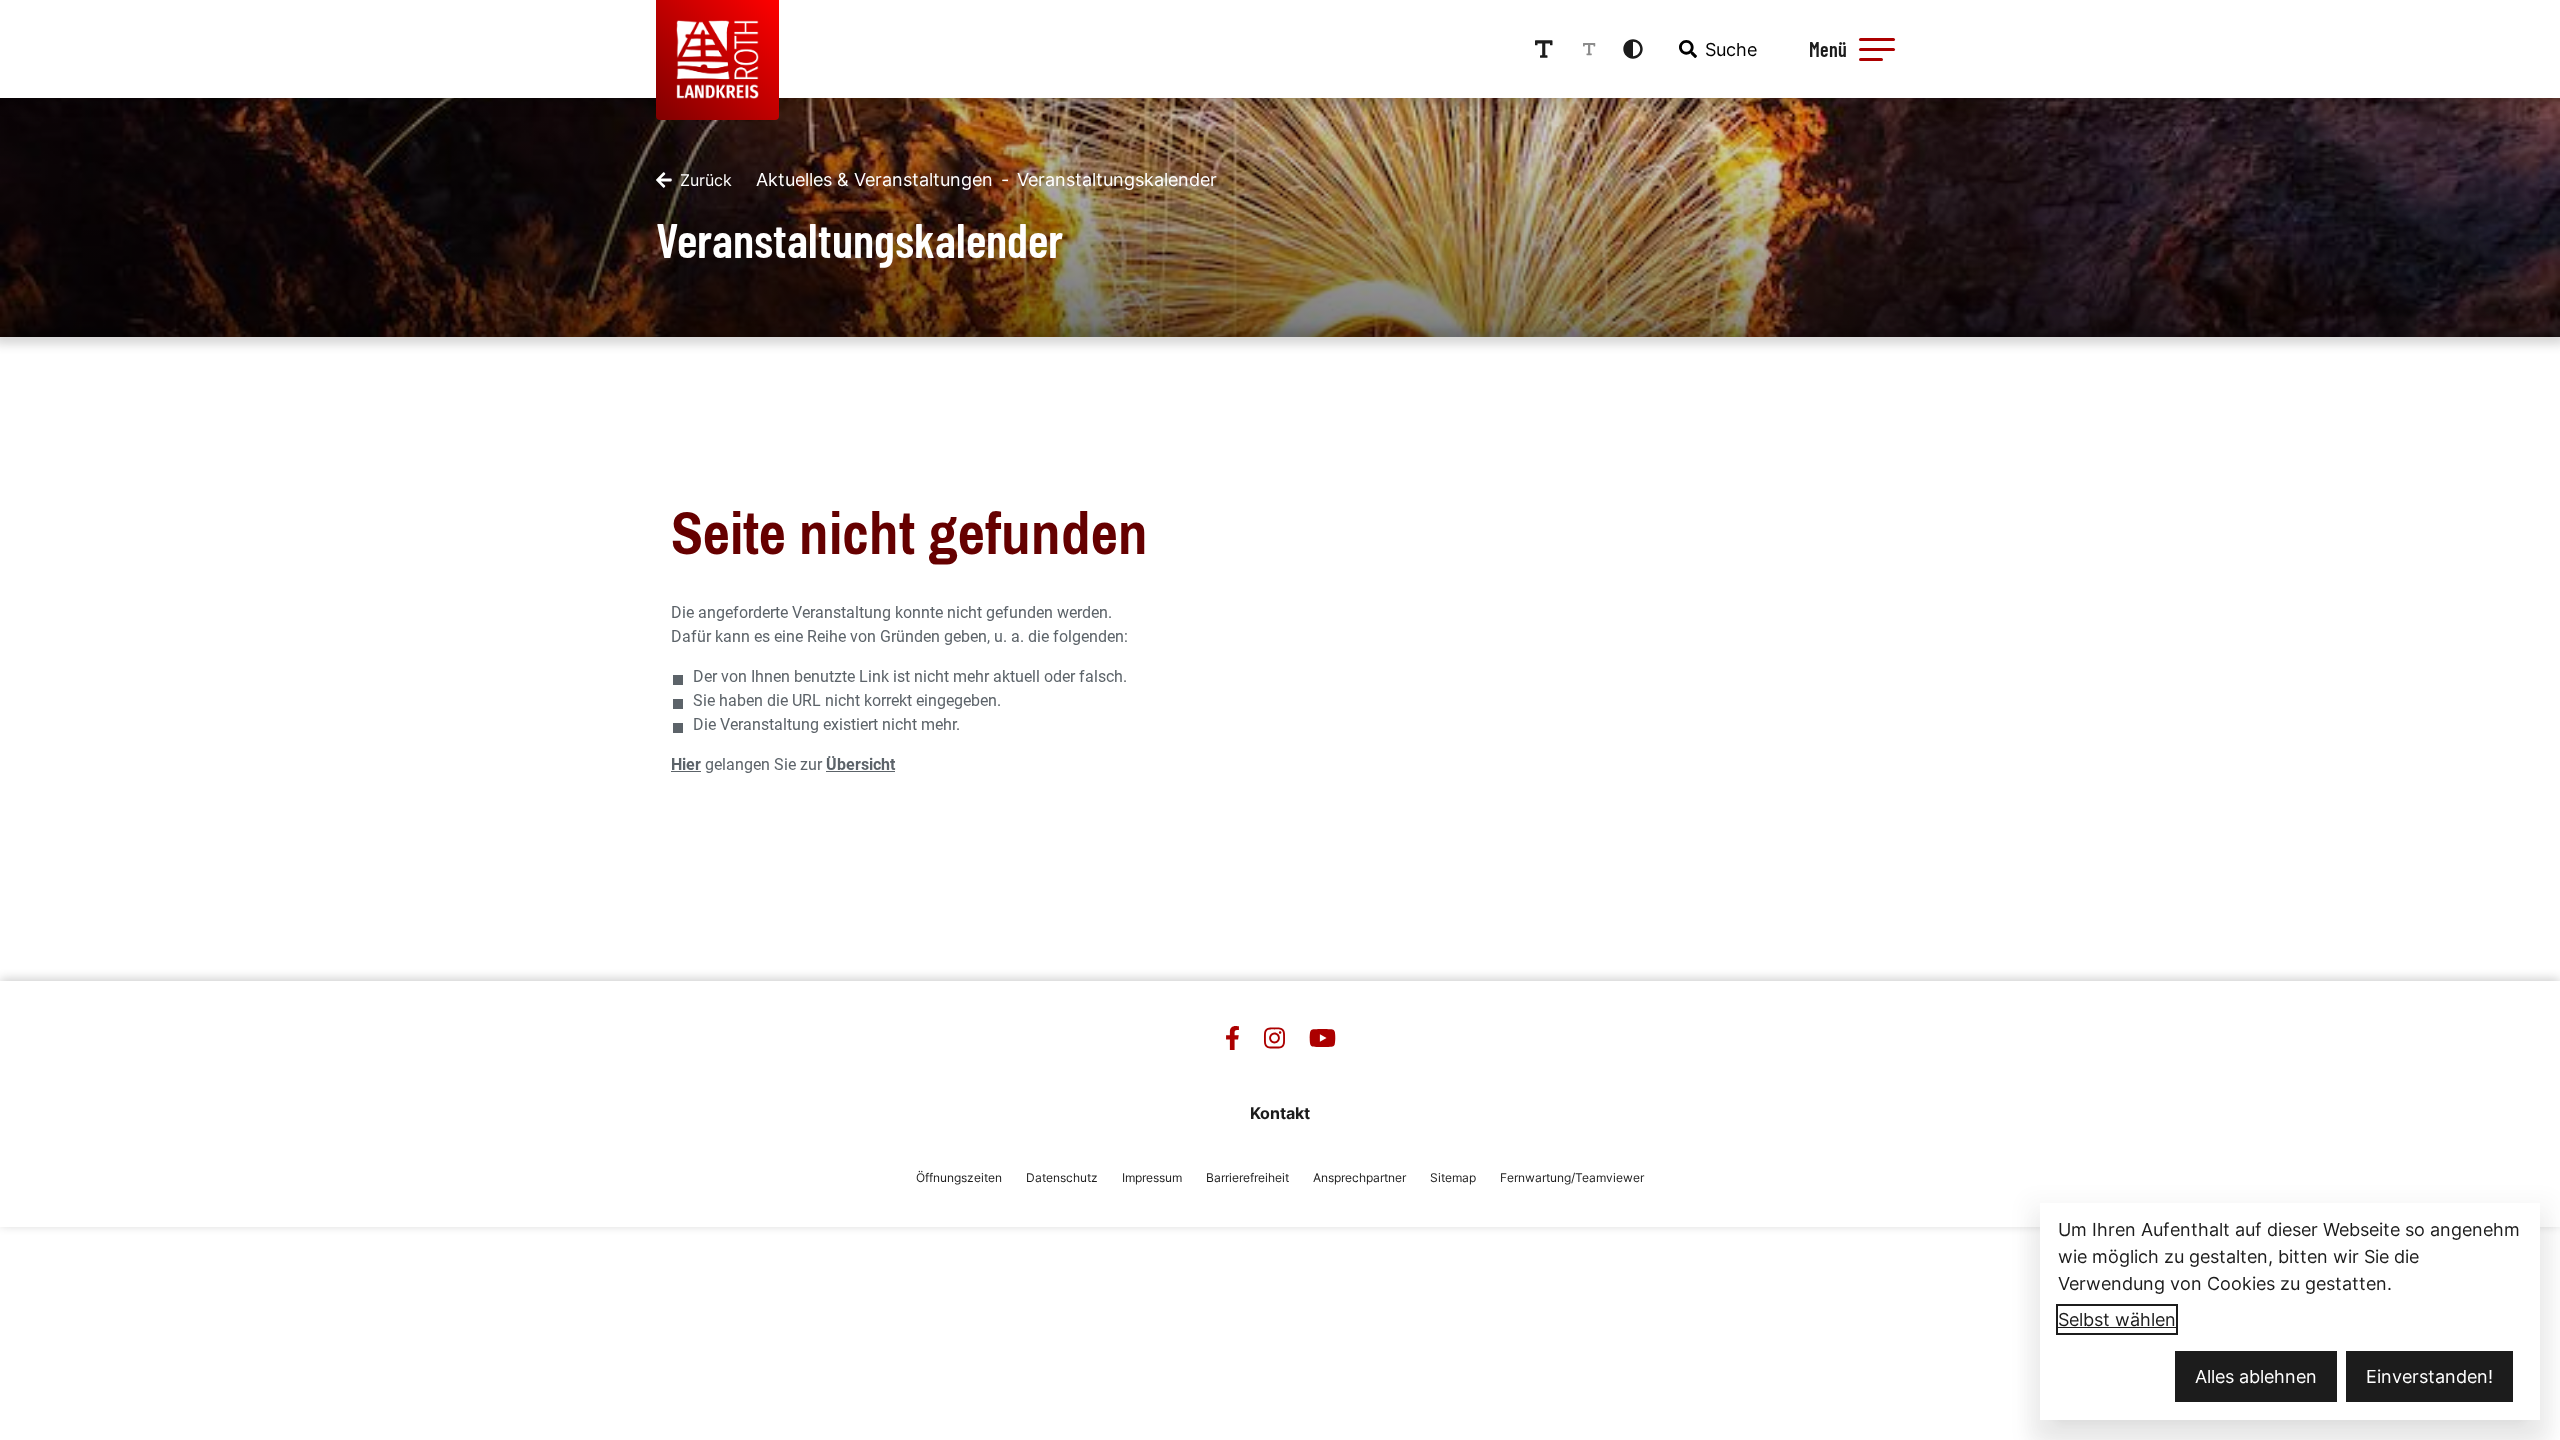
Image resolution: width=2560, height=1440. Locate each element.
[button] (1877, 49)
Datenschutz (1062, 1177)
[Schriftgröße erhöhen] (1544, 49)
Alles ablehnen (2256, 1376)
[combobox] (1716, 49)
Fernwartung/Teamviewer (1572, 1177)
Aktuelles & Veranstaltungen (874, 179)
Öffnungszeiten (959, 1177)
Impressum (1152, 1177)
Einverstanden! (2429, 1376)
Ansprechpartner (1359, 1177)
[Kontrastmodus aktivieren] (1633, 49)
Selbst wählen (2117, 1319)
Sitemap (1453, 1177)
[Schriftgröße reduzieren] (1589, 49)
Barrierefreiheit (1247, 1177)
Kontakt (1280, 1113)
